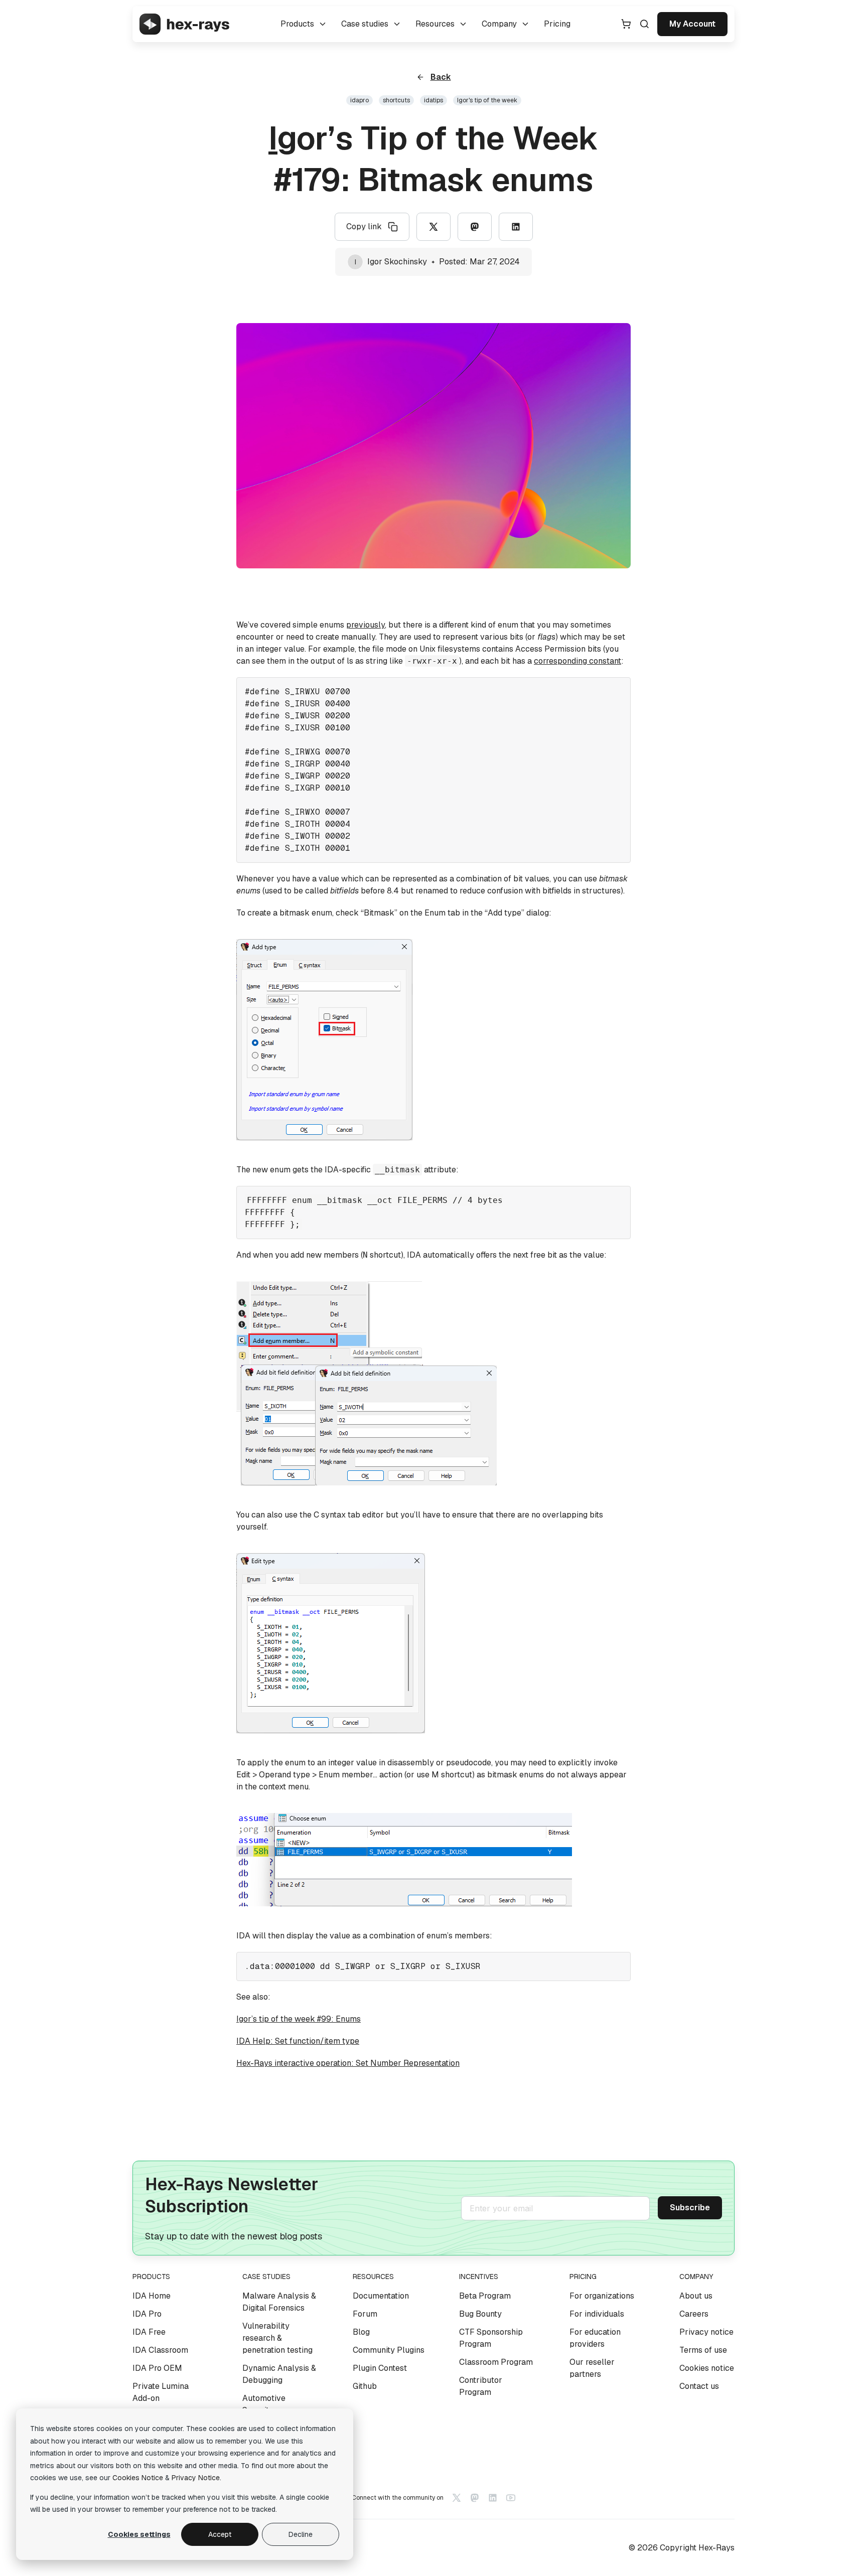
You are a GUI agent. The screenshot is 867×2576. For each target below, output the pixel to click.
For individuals (597, 2314)
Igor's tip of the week (487, 100)
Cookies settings (139, 2534)
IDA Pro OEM (157, 2368)
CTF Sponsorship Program (491, 2338)
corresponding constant (577, 661)
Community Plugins (389, 2350)
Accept (220, 2534)
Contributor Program (481, 2386)
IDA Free (149, 2332)
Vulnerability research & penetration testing (277, 2338)
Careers (694, 2314)
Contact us (699, 2386)
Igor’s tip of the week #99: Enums (299, 2019)
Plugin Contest (380, 2368)
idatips (434, 100)
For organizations (602, 2296)
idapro (359, 100)
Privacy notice (706, 2332)
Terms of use (703, 2350)
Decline (301, 2534)
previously (366, 625)
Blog (361, 2332)
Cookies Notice (138, 2478)
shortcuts (396, 100)
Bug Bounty (480, 2314)
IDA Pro (147, 2314)
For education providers (595, 2338)
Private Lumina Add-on (161, 2392)
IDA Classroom (160, 2350)
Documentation (381, 2296)
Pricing (557, 24)
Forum (365, 2314)
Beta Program (485, 2296)
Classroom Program (496, 2362)
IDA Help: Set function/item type (298, 2041)
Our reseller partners (592, 2368)
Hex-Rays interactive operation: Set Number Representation (348, 2063)
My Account (692, 24)
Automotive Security (264, 2404)
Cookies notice (707, 2368)
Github (365, 2386)
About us (696, 2296)
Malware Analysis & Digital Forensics (279, 2302)
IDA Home (152, 2296)
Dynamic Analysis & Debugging (279, 2374)
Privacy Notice (196, 2478)
